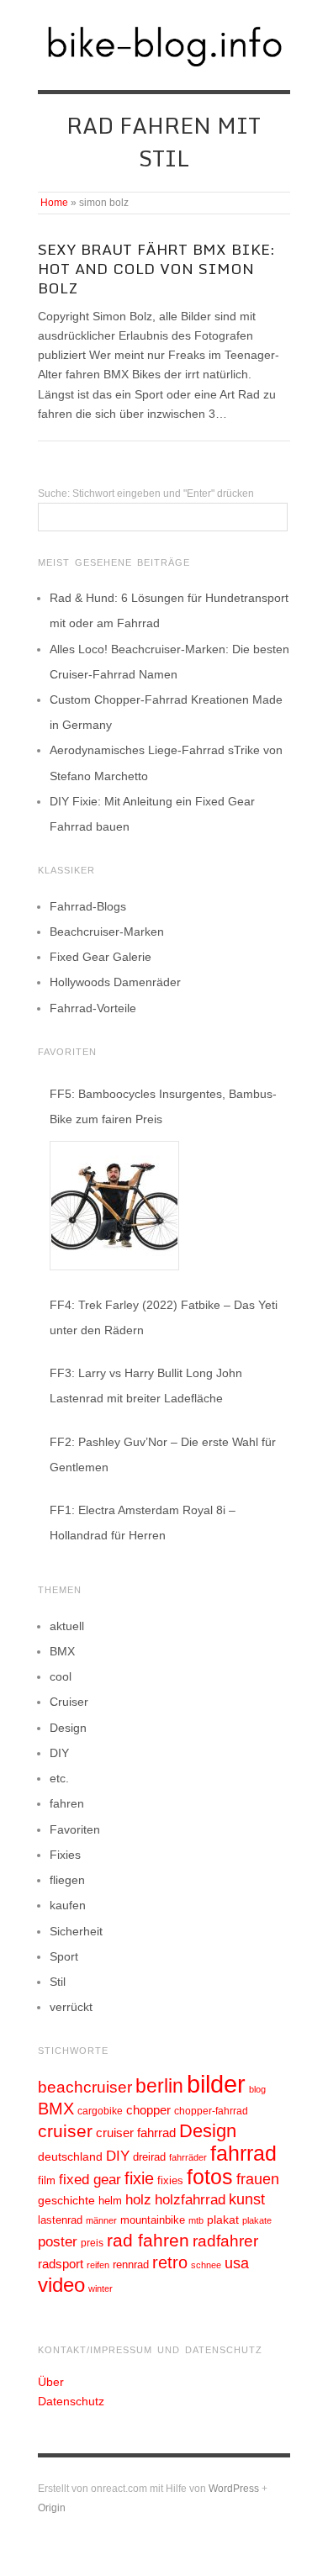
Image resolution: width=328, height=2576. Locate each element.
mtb (196, 2220)
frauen (258, 2179)
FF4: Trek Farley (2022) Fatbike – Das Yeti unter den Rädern (164, 1317)
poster (58, 2242)
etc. (59, 1778)
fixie (139, 2178)
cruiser (65, 2131)
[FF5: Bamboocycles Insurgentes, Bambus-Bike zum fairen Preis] (114, 1206)
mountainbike (153, 2220)
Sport (64, 1956)
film (47, 2180)
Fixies (65, 1855)
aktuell (67, 1626)
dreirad (149, 2157)
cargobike (100, 2111)
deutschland (70, 2156)
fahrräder (188, 2157)
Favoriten (75, 1829)
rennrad (131, 2265)
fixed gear (90, 2180)
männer (101, 2220)
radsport (61, 2264)
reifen (98, 2265)
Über (51, 2382)
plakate (257, 2220)
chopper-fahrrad (211, 2111)
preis (92, 2243)
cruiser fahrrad (136, 2133)
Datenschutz (71, 2401)
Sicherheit (76, 1931)
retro (170, 2262)
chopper (148, 2110)
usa (237, 2263)
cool (61, 1676)
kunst (247, 2199)
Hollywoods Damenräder (115, 982)
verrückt (71, 2007)
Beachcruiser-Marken (107, 932)
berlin (159, 2086)
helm (110, 2201)
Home (54, 203)
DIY (59, 1753)
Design (68, 1728)
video (61, 2285)
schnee (206, 2265)
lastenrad (60, 2220)
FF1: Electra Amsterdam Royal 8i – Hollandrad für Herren (143, 1523)
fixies (170, 2180)
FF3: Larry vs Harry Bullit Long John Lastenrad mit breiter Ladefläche (146, 1386)
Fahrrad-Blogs (88, 906)
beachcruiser (85, 2087)
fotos (210, 2177)
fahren (67, 1803)
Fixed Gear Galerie (101, 957)
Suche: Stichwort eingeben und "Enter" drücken (146, 494)
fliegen (67, 1880)
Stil (58, 1982)
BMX (62, 1651)
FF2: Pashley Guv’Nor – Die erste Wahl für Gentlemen (163, 1454)
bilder (216, 2084)
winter (101, 2288)
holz (138, 2200)
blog (257, 2089)
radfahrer (225, 2241)
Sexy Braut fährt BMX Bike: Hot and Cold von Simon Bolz (156, 269)
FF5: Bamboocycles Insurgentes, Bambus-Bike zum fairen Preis (163, 1106)
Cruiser (69, 1702)
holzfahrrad (190, 2200)
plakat (223, 2220)
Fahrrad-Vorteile (93, 1008)
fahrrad (243, 2153)
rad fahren (148, 2241)
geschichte (66, 2200)
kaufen (68, 1905)
